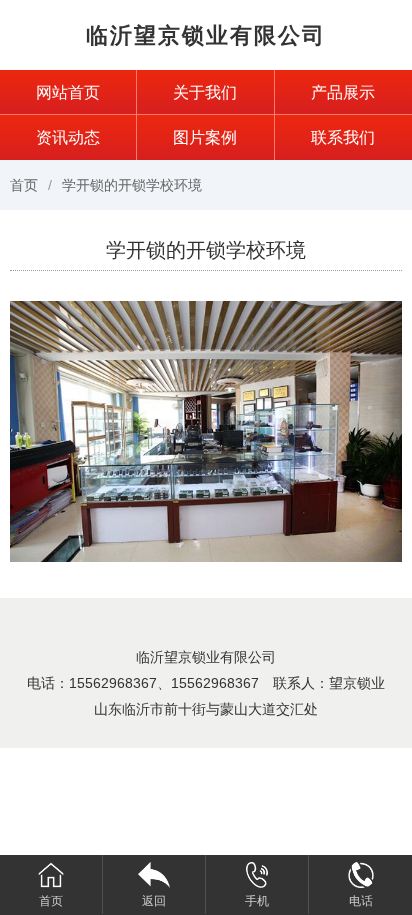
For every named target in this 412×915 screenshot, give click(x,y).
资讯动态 (68, 137)
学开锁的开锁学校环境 (132, 185)
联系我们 (343, 137)
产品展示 (343, 92)
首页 (24, 185)
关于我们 (205, 92)
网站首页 (68, 92)
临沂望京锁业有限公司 (206, 35)
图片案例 (205, 137)
